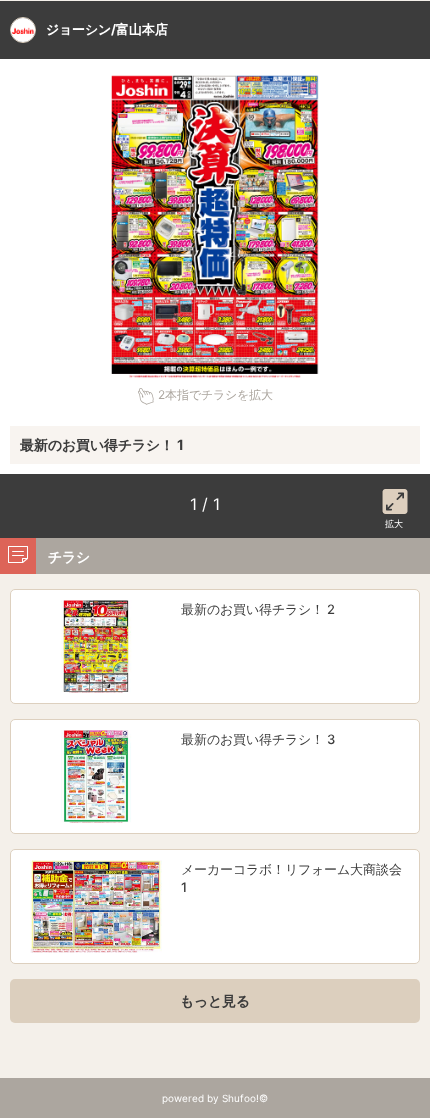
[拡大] (395, 498)
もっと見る (215, 1000)
